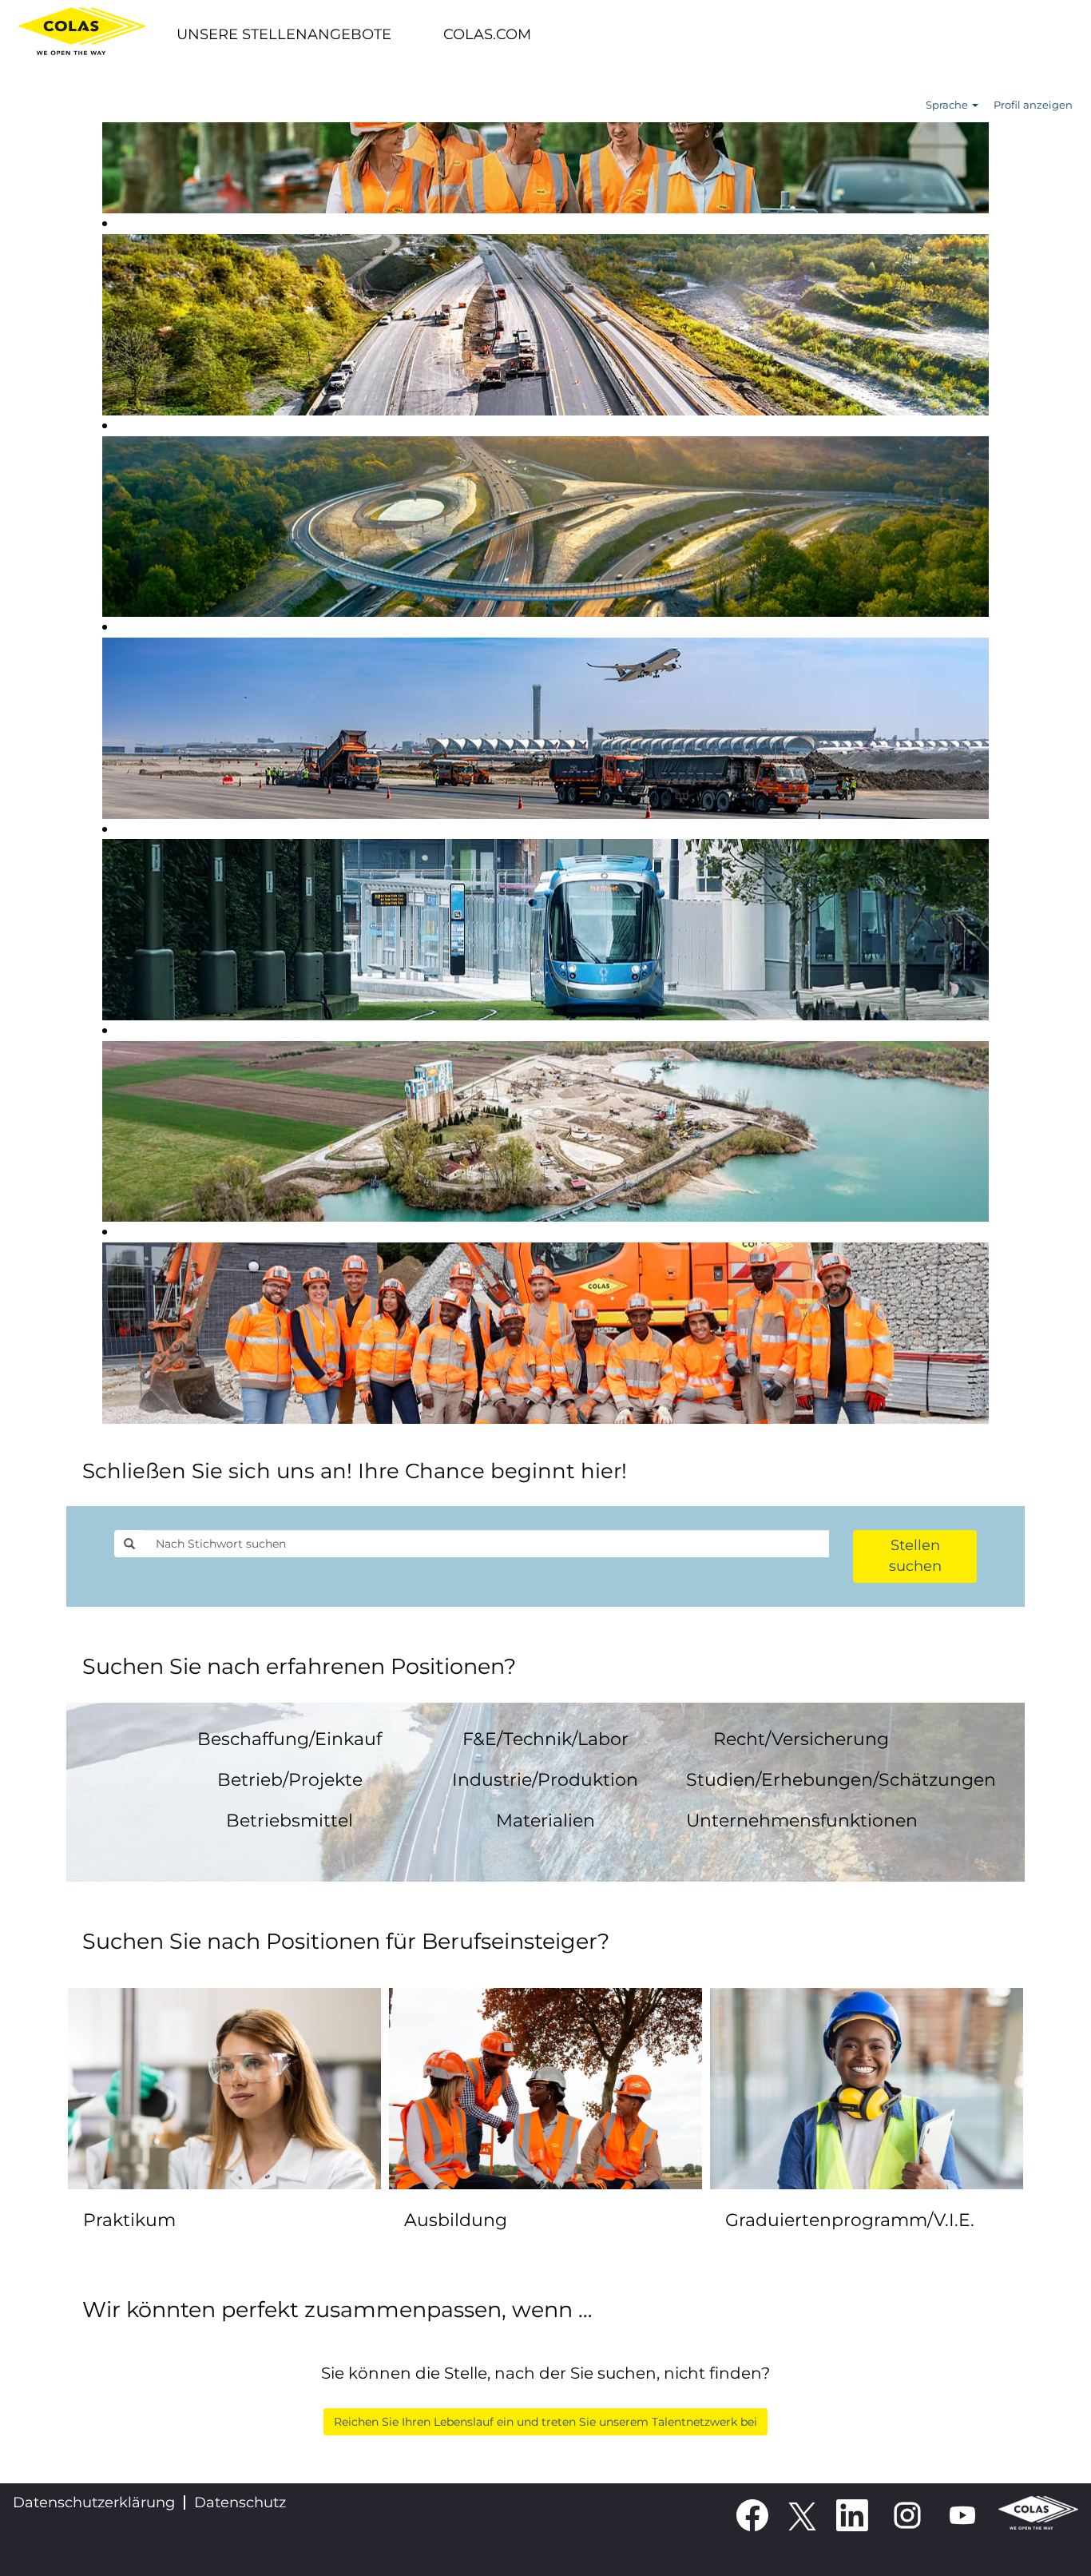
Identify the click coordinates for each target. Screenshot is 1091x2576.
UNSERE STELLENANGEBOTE (284, 34)
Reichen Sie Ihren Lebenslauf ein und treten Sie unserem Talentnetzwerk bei (545, 2422)
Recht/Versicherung (801, 1739)
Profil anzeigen (1033, 105)
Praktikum (129, 2220)
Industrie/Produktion (545, 1780)
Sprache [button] (948, 105)
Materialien (545, 1821)
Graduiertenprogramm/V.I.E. (850, 2220)
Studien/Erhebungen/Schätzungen (841, 1780)
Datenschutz (240, 2502)
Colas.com (487, 34)
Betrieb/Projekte (290, 1780)
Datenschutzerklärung (94, 2502)
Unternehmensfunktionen (802, 1821)
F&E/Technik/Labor (545, 1739)
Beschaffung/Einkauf (290, 1739)
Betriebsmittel (290, 1821)
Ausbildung (456, 2220)
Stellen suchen (915, 1556)
